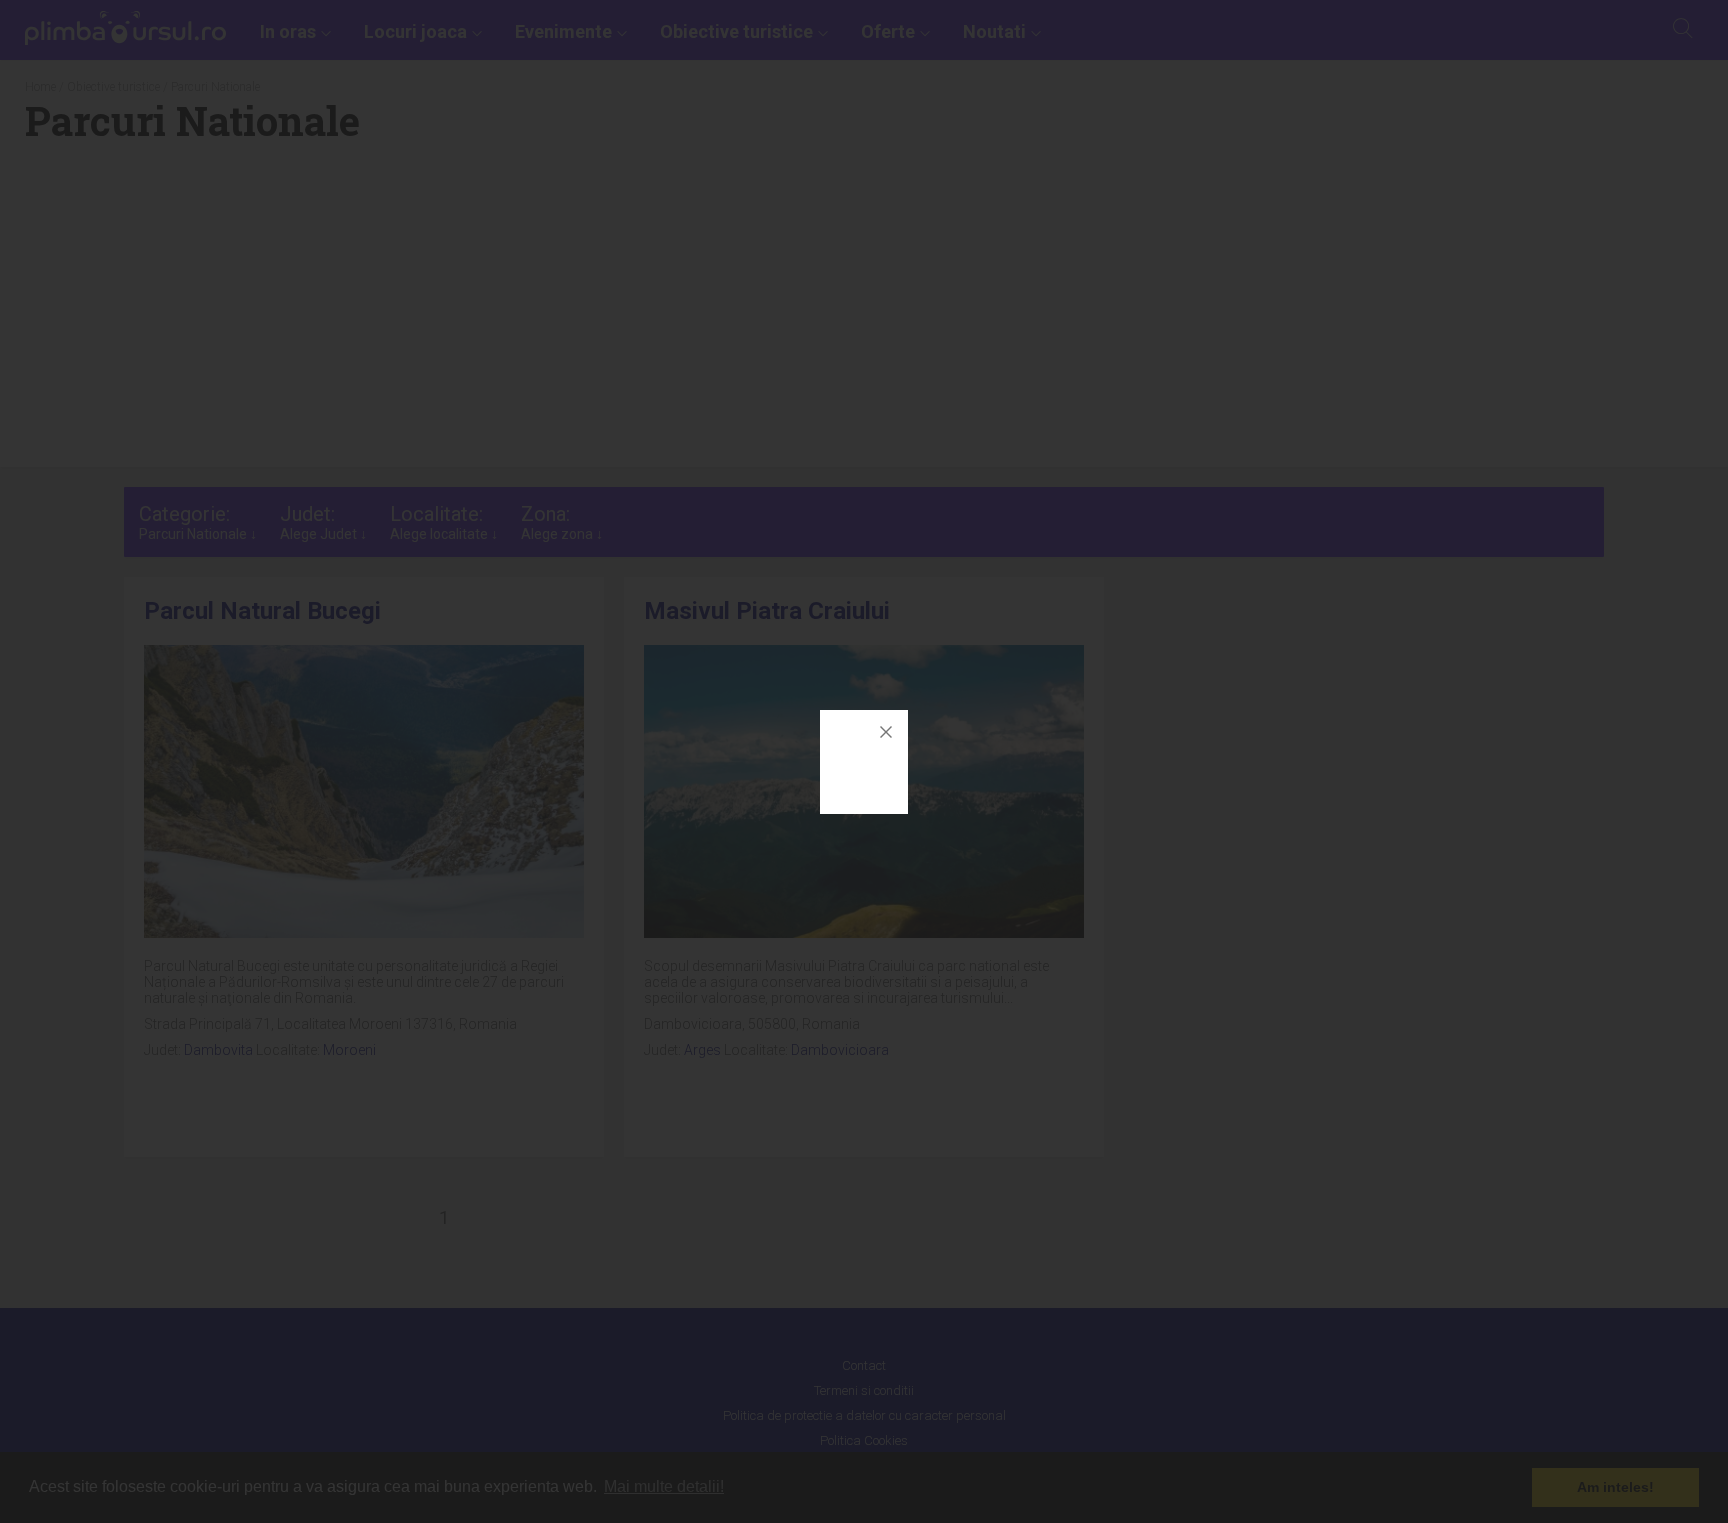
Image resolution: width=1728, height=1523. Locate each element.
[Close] (886, 732)
